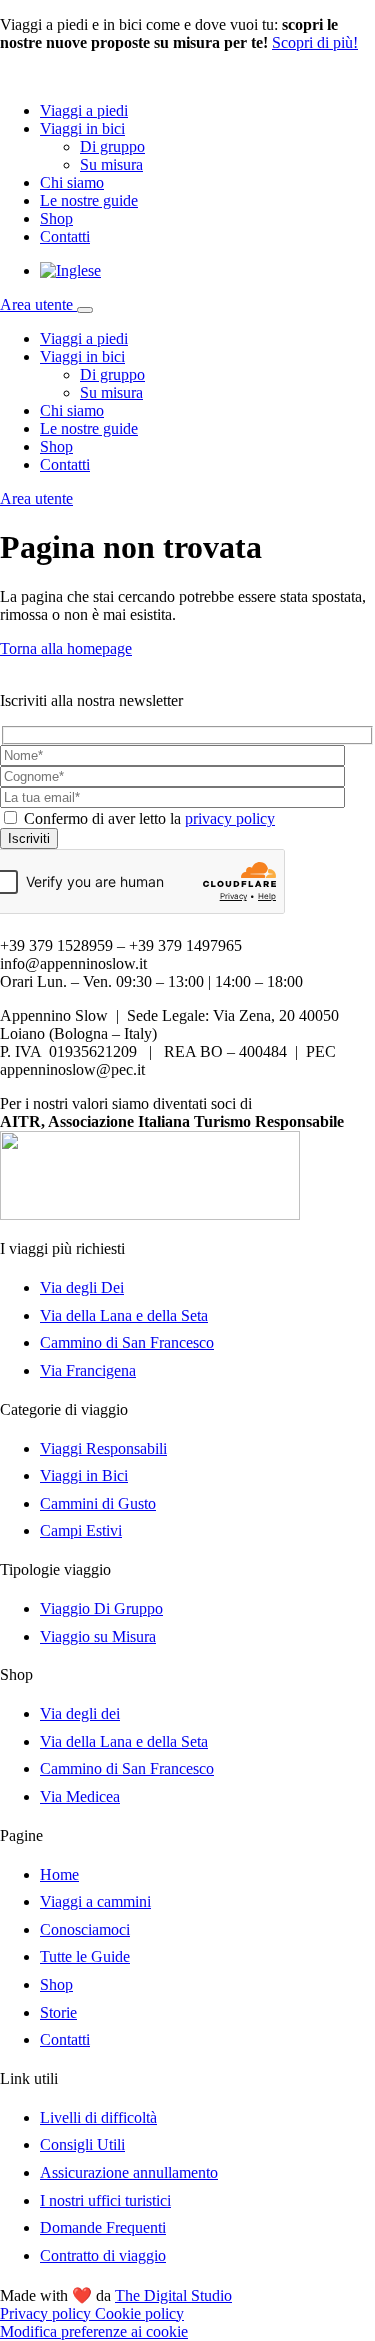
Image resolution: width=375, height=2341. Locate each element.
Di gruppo (112, 146)
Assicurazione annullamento (129, 2172)
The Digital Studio (173, 2295)
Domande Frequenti (103, 2227)
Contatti (65, 236)
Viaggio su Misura (98, 1636)
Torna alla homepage (66, 648)
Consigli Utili (82, 2144)
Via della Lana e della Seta (124, 1315)
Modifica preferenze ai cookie (94, 2331)
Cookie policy (139, 2313)
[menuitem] (70, 270)
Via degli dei (80, 1713)
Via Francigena (88, 1370)
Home (59, 1874)
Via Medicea (80, 1796)
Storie (58, 2012)
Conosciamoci (85, 1929)
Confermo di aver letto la (149, 818)
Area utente (38, 304)
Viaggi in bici (82, 128)
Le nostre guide (89, 200)
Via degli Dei (82, 1287)
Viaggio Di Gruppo (101, 1608)
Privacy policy (47, 2313)
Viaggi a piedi (84, 110)
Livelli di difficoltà (98, 2117)
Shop (56, 218)
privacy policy (230, 818)
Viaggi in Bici (84, 1475)
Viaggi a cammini (95, 1901)
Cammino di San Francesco (127, 1342)
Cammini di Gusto (98, 1503)
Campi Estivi (81, 1530)
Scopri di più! (315, 42)
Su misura (111, 164)
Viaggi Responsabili (103, 1448)
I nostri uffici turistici (105, 2200)
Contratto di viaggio (103, 2255)
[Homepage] (90, 76)
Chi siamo (72, 182)
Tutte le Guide (85, 1956)
